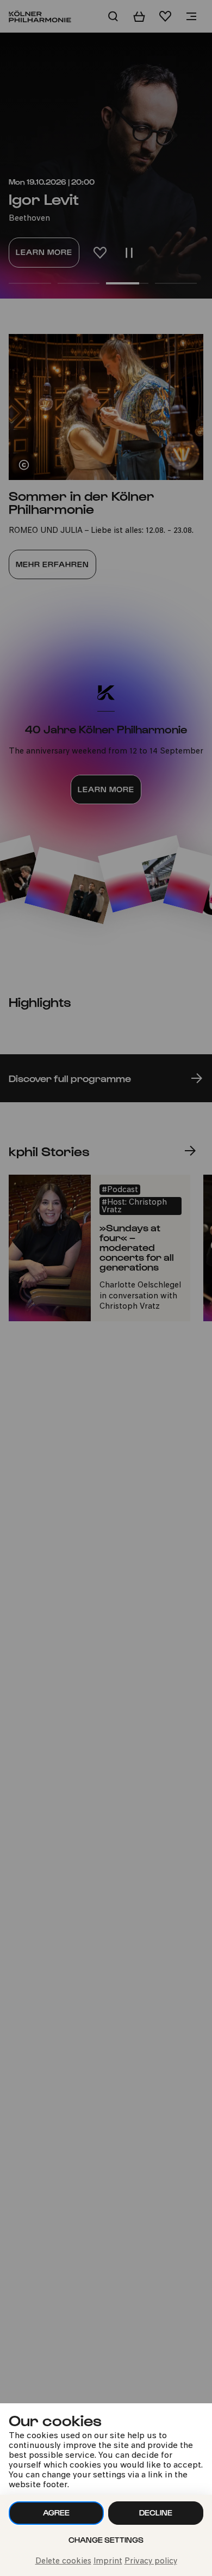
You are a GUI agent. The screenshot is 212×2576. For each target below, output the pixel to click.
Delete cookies (63, 2562)
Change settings (106, 2540)
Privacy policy (151, 2562)
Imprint (108, 2562)
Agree (56, 2513)
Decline (156, 2513)
